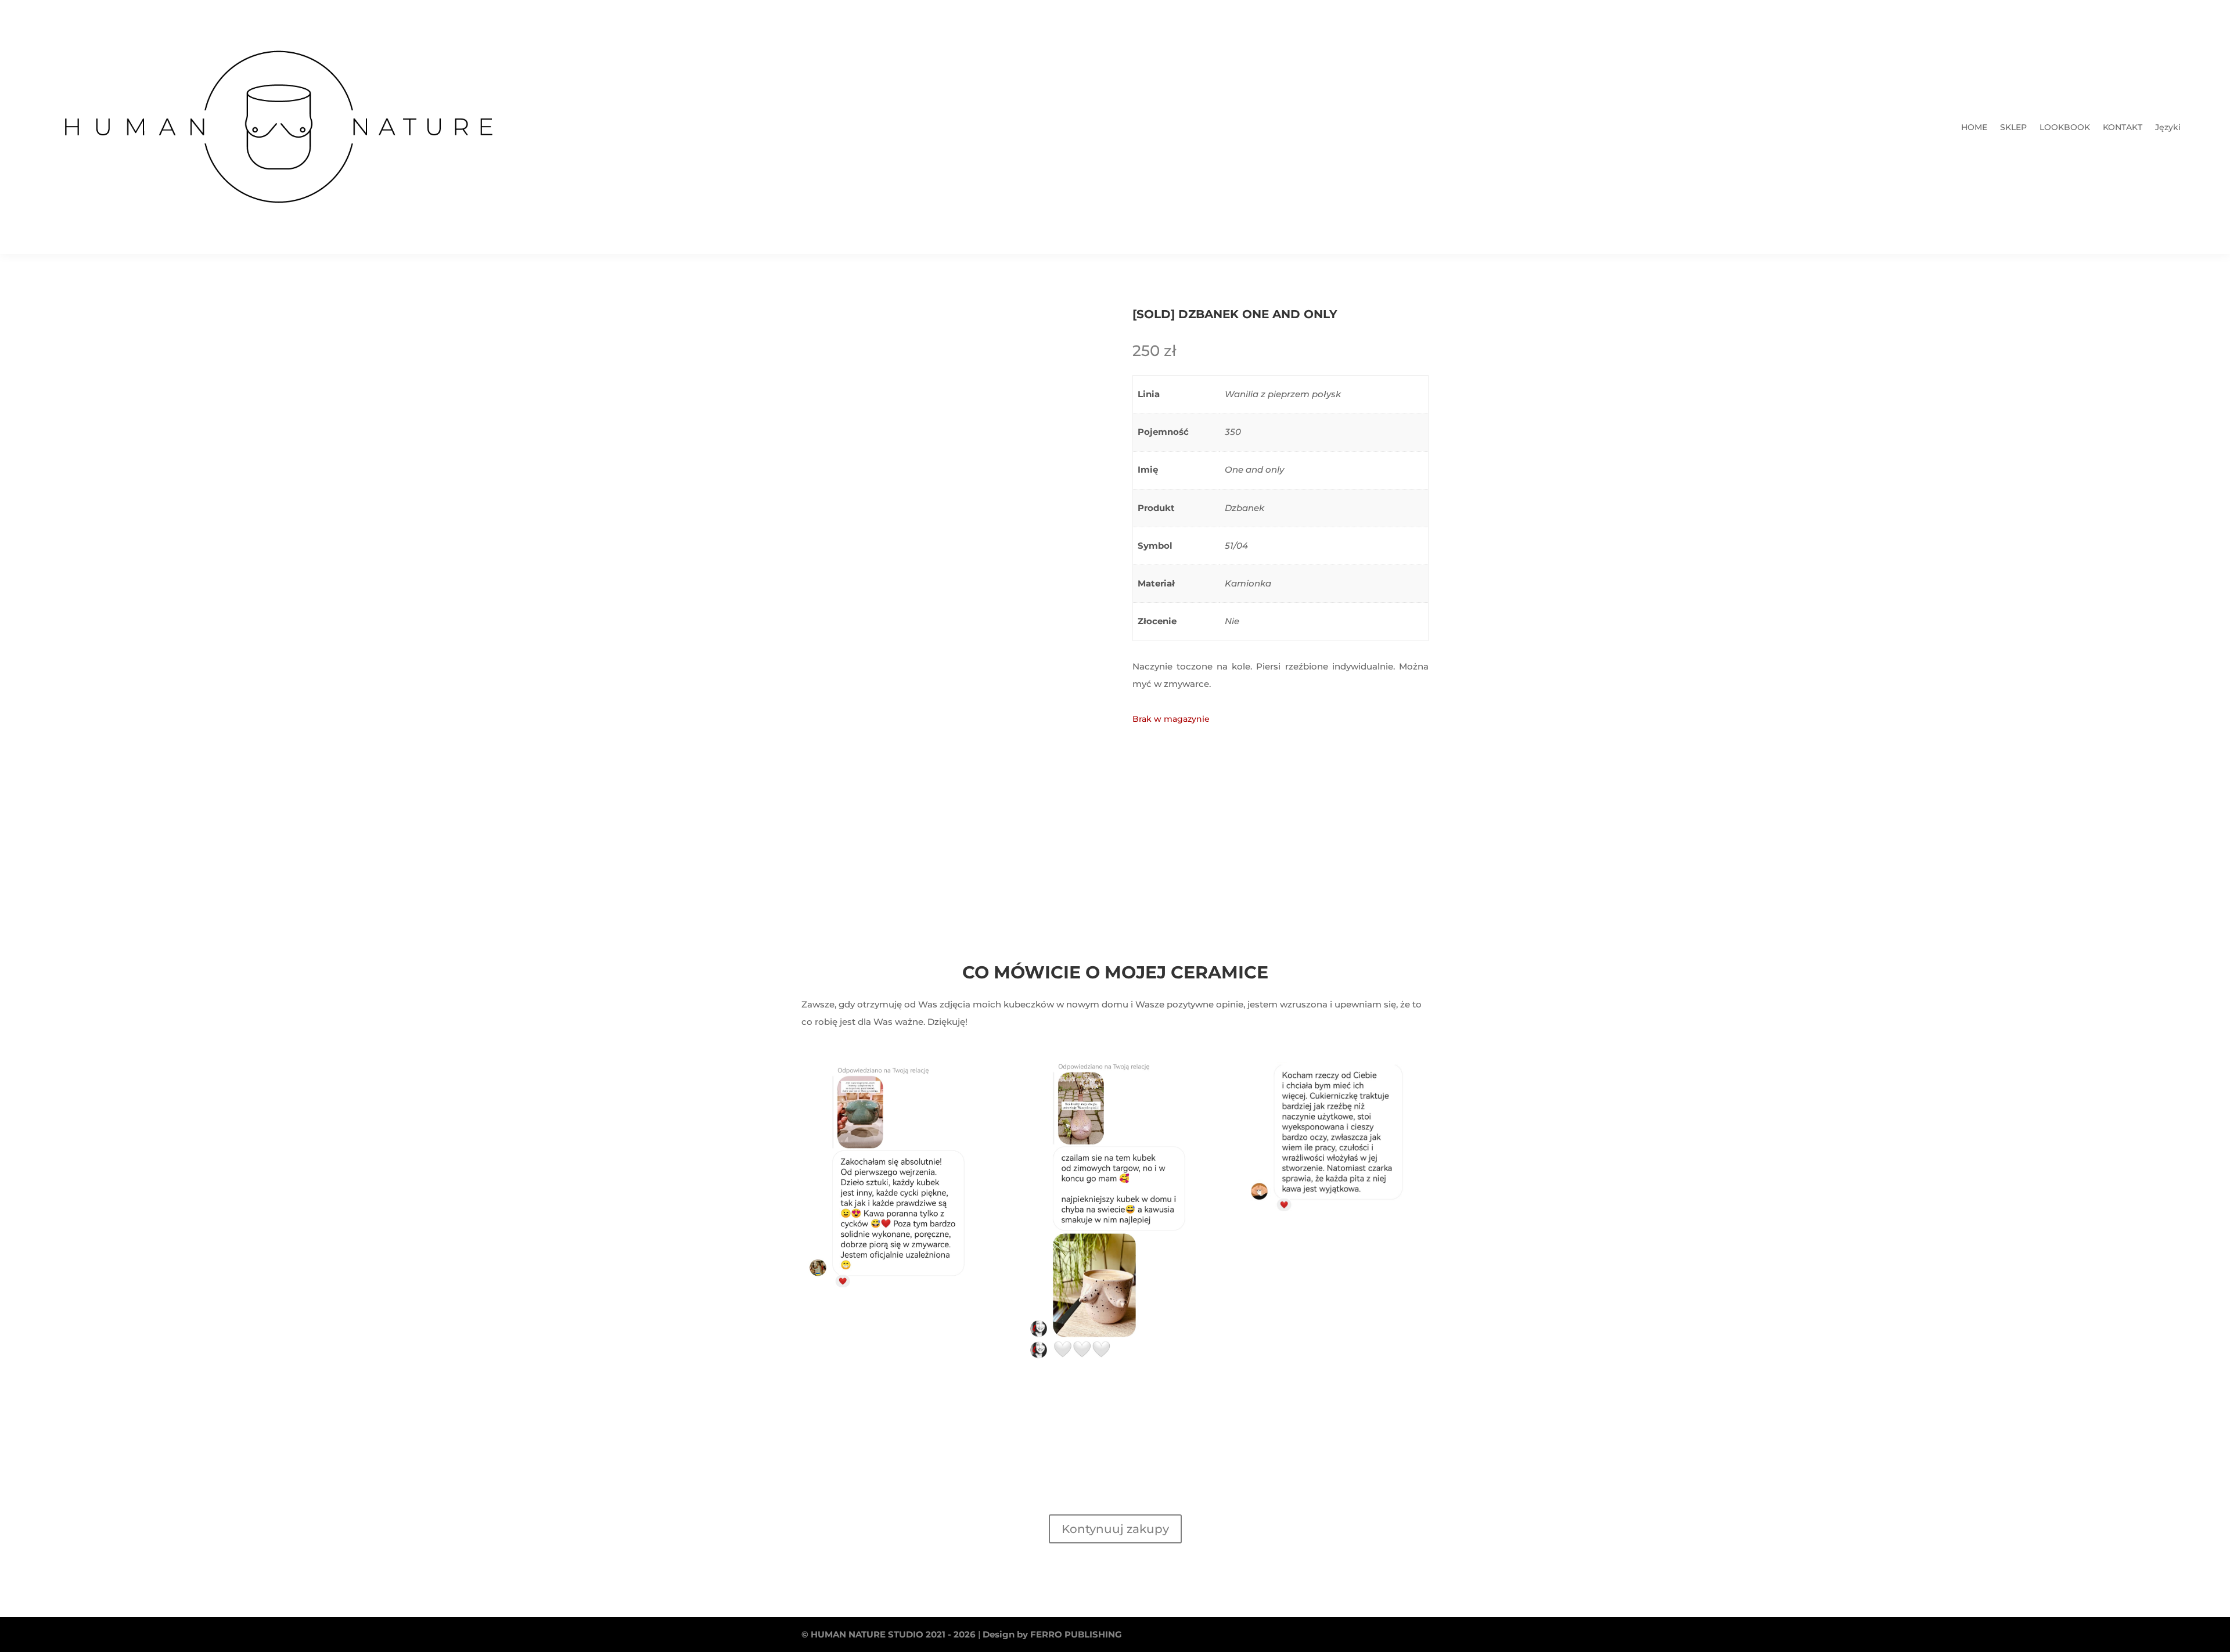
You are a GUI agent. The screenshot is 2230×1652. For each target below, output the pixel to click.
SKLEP (2013, 128)
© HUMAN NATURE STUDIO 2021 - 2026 (889, 1634)
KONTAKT (2123, 128)
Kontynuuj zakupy (1115, 1529)
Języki (2168, 128)
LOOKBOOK (2065, 128)
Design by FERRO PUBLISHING (1052, 1634)
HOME (1974, 128)
